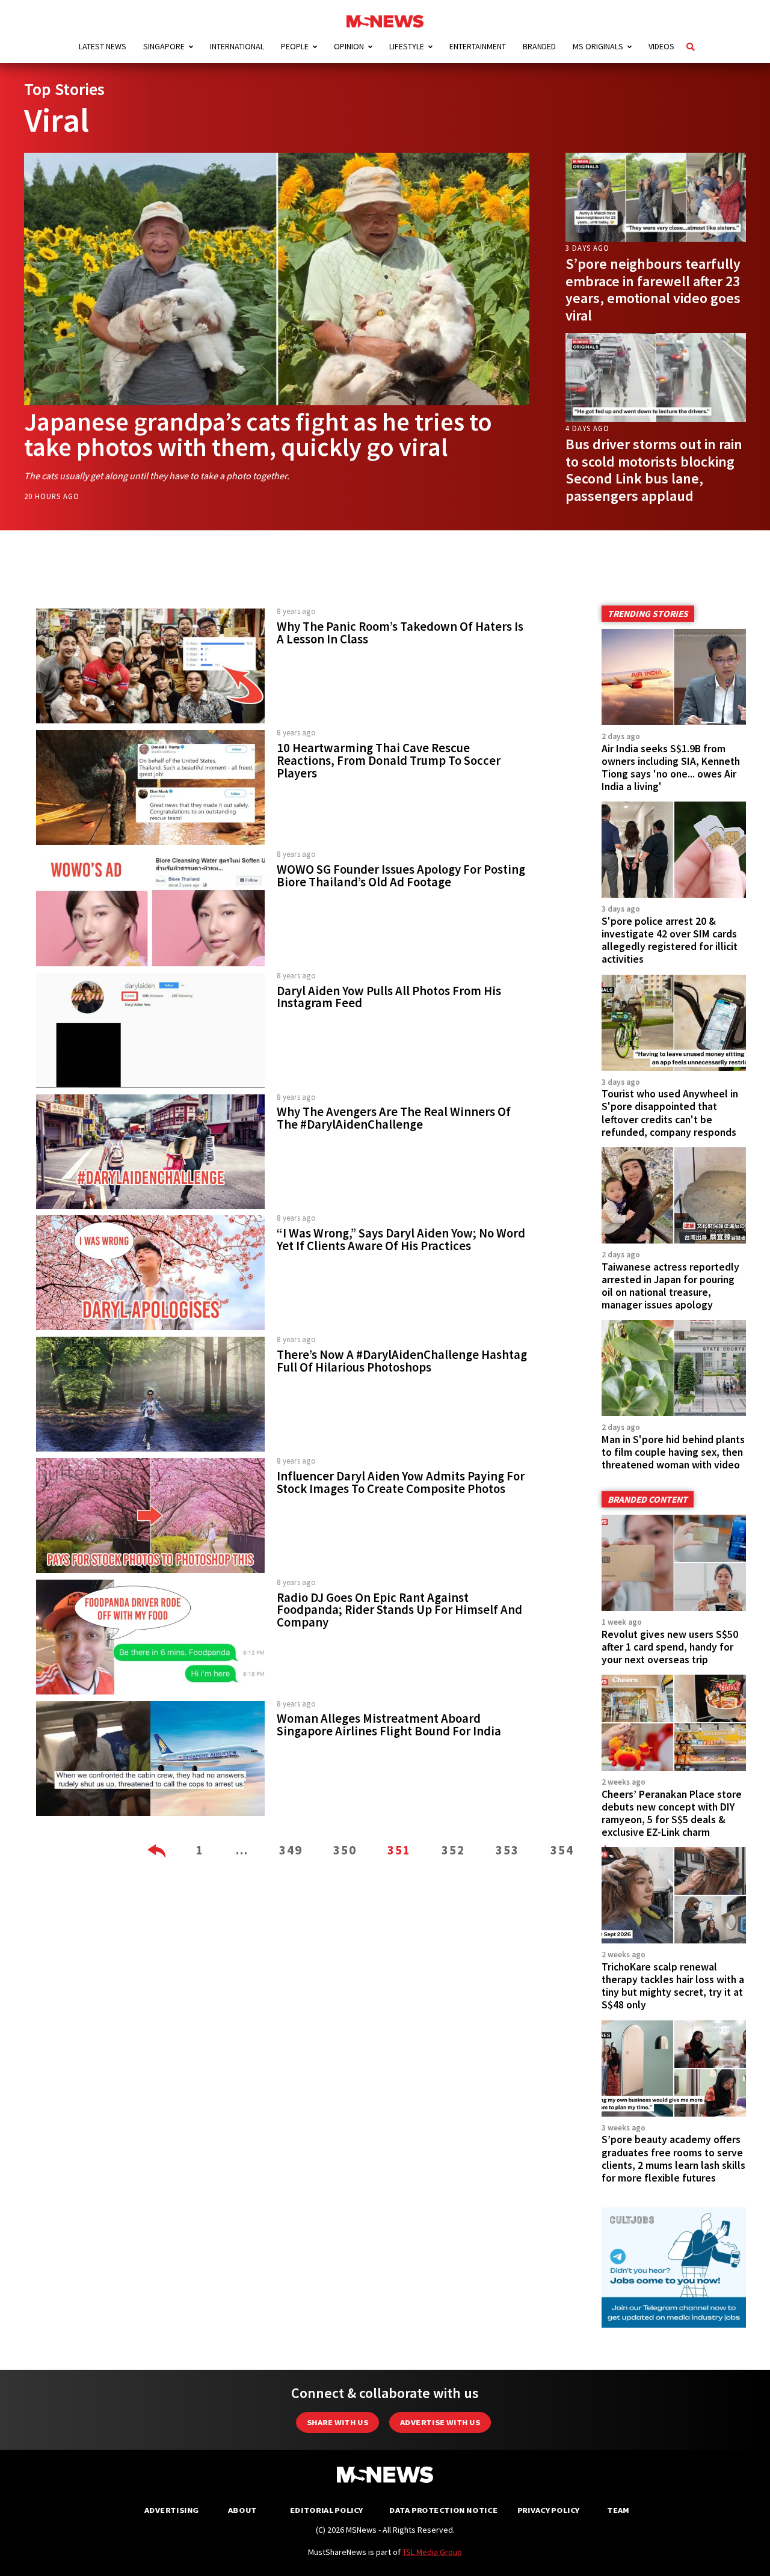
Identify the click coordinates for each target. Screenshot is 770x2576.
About (242, 2510)
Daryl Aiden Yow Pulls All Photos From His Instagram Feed (389, 997)
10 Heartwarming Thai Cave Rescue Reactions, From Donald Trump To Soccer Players (389, 761)
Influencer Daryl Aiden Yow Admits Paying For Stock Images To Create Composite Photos (401, 1483)
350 (345, 1850)
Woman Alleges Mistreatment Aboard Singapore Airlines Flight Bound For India (389, 1725)
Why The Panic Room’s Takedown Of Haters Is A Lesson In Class (400, 633)
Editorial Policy (326, 2510)
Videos (661, 46)
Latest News (103, 46)
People (295, 46)
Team (618, 2510)
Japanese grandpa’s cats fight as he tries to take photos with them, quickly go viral (258, 434)
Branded (539, 46)
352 (453, 1850)
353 (507, 1850)
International (237, 46)
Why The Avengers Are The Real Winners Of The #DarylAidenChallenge (394, 1118)
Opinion (349, 46)
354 (562, 1850)
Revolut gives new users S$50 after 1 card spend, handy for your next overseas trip (670, 1647)
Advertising (172, 2510)
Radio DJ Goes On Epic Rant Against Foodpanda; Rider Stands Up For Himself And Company (399, 1610)
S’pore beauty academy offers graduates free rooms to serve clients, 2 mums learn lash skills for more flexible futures (673, 2158)
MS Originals (598, 46)
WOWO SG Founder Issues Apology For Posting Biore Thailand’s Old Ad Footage (401, 876)
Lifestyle (407, 46)
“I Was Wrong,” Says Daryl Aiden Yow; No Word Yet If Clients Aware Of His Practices (401, 1240)
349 (291, 1850)
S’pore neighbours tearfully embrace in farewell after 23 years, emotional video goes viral (653, 290)
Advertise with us (440, 2422)
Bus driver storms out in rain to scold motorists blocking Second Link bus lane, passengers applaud (654, 470)
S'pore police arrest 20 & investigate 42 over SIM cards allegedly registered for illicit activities (670, 940)
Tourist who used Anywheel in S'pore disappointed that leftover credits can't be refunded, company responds (670, 1113)
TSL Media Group (432, 2552)
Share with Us (337, 2422)
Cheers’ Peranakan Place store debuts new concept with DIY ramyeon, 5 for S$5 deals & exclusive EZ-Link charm (672, 1813)
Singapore (164, 46)
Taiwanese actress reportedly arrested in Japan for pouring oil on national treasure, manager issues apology (670, 1286)
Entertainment (478, 46)
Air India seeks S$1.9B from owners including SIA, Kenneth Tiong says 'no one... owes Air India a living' (671, 768)
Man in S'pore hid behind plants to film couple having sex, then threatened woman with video (673, 1452)
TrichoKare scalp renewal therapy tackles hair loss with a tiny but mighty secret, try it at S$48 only (673, 1986)
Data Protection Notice (443, 2510)
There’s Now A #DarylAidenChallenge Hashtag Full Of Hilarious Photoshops (402, 1361)
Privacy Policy (548, 2510)
